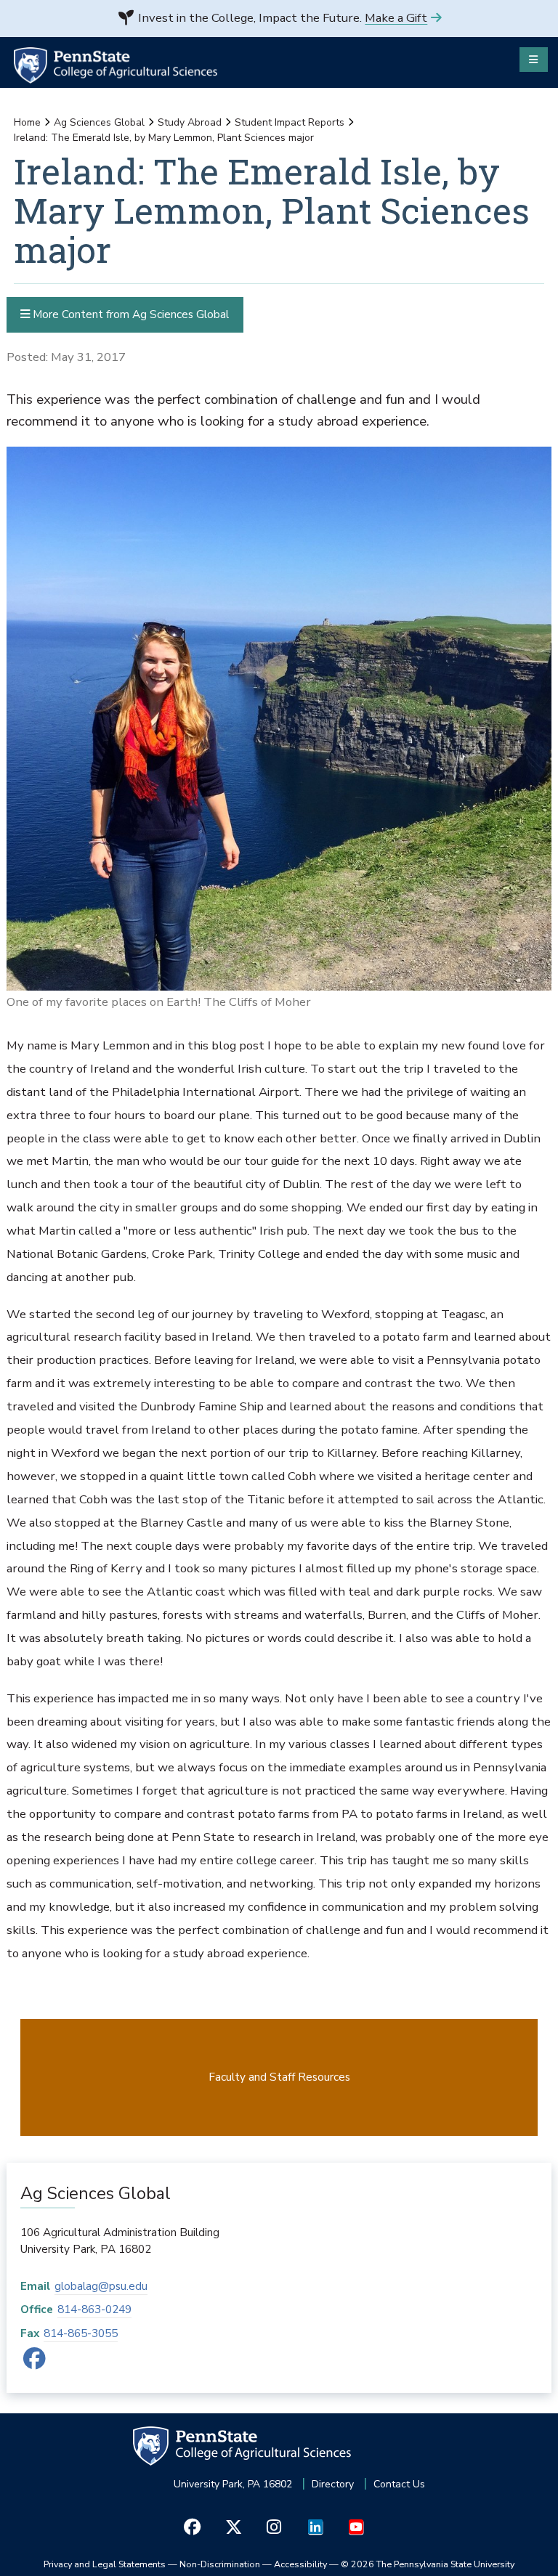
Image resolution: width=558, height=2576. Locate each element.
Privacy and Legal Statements (105, 2564)
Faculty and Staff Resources (279, 2077)
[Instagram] (274, 2527)
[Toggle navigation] (534, 60)
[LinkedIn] (315, 2527)
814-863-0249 (94, 2309)
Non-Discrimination (220, 2564)
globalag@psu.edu (101, 2286)
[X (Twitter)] (233, 2527)
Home (27, 122)
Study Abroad (190, 122)
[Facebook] (35, 2363)
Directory (333, 2484)
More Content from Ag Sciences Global (129, 314)
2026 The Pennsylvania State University (428, 2564)
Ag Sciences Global (99, 122)
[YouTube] (356, 2527)
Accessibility (300, 2564)
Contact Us (399, 2484)
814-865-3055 (81, 2333)
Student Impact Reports (290, 122)
